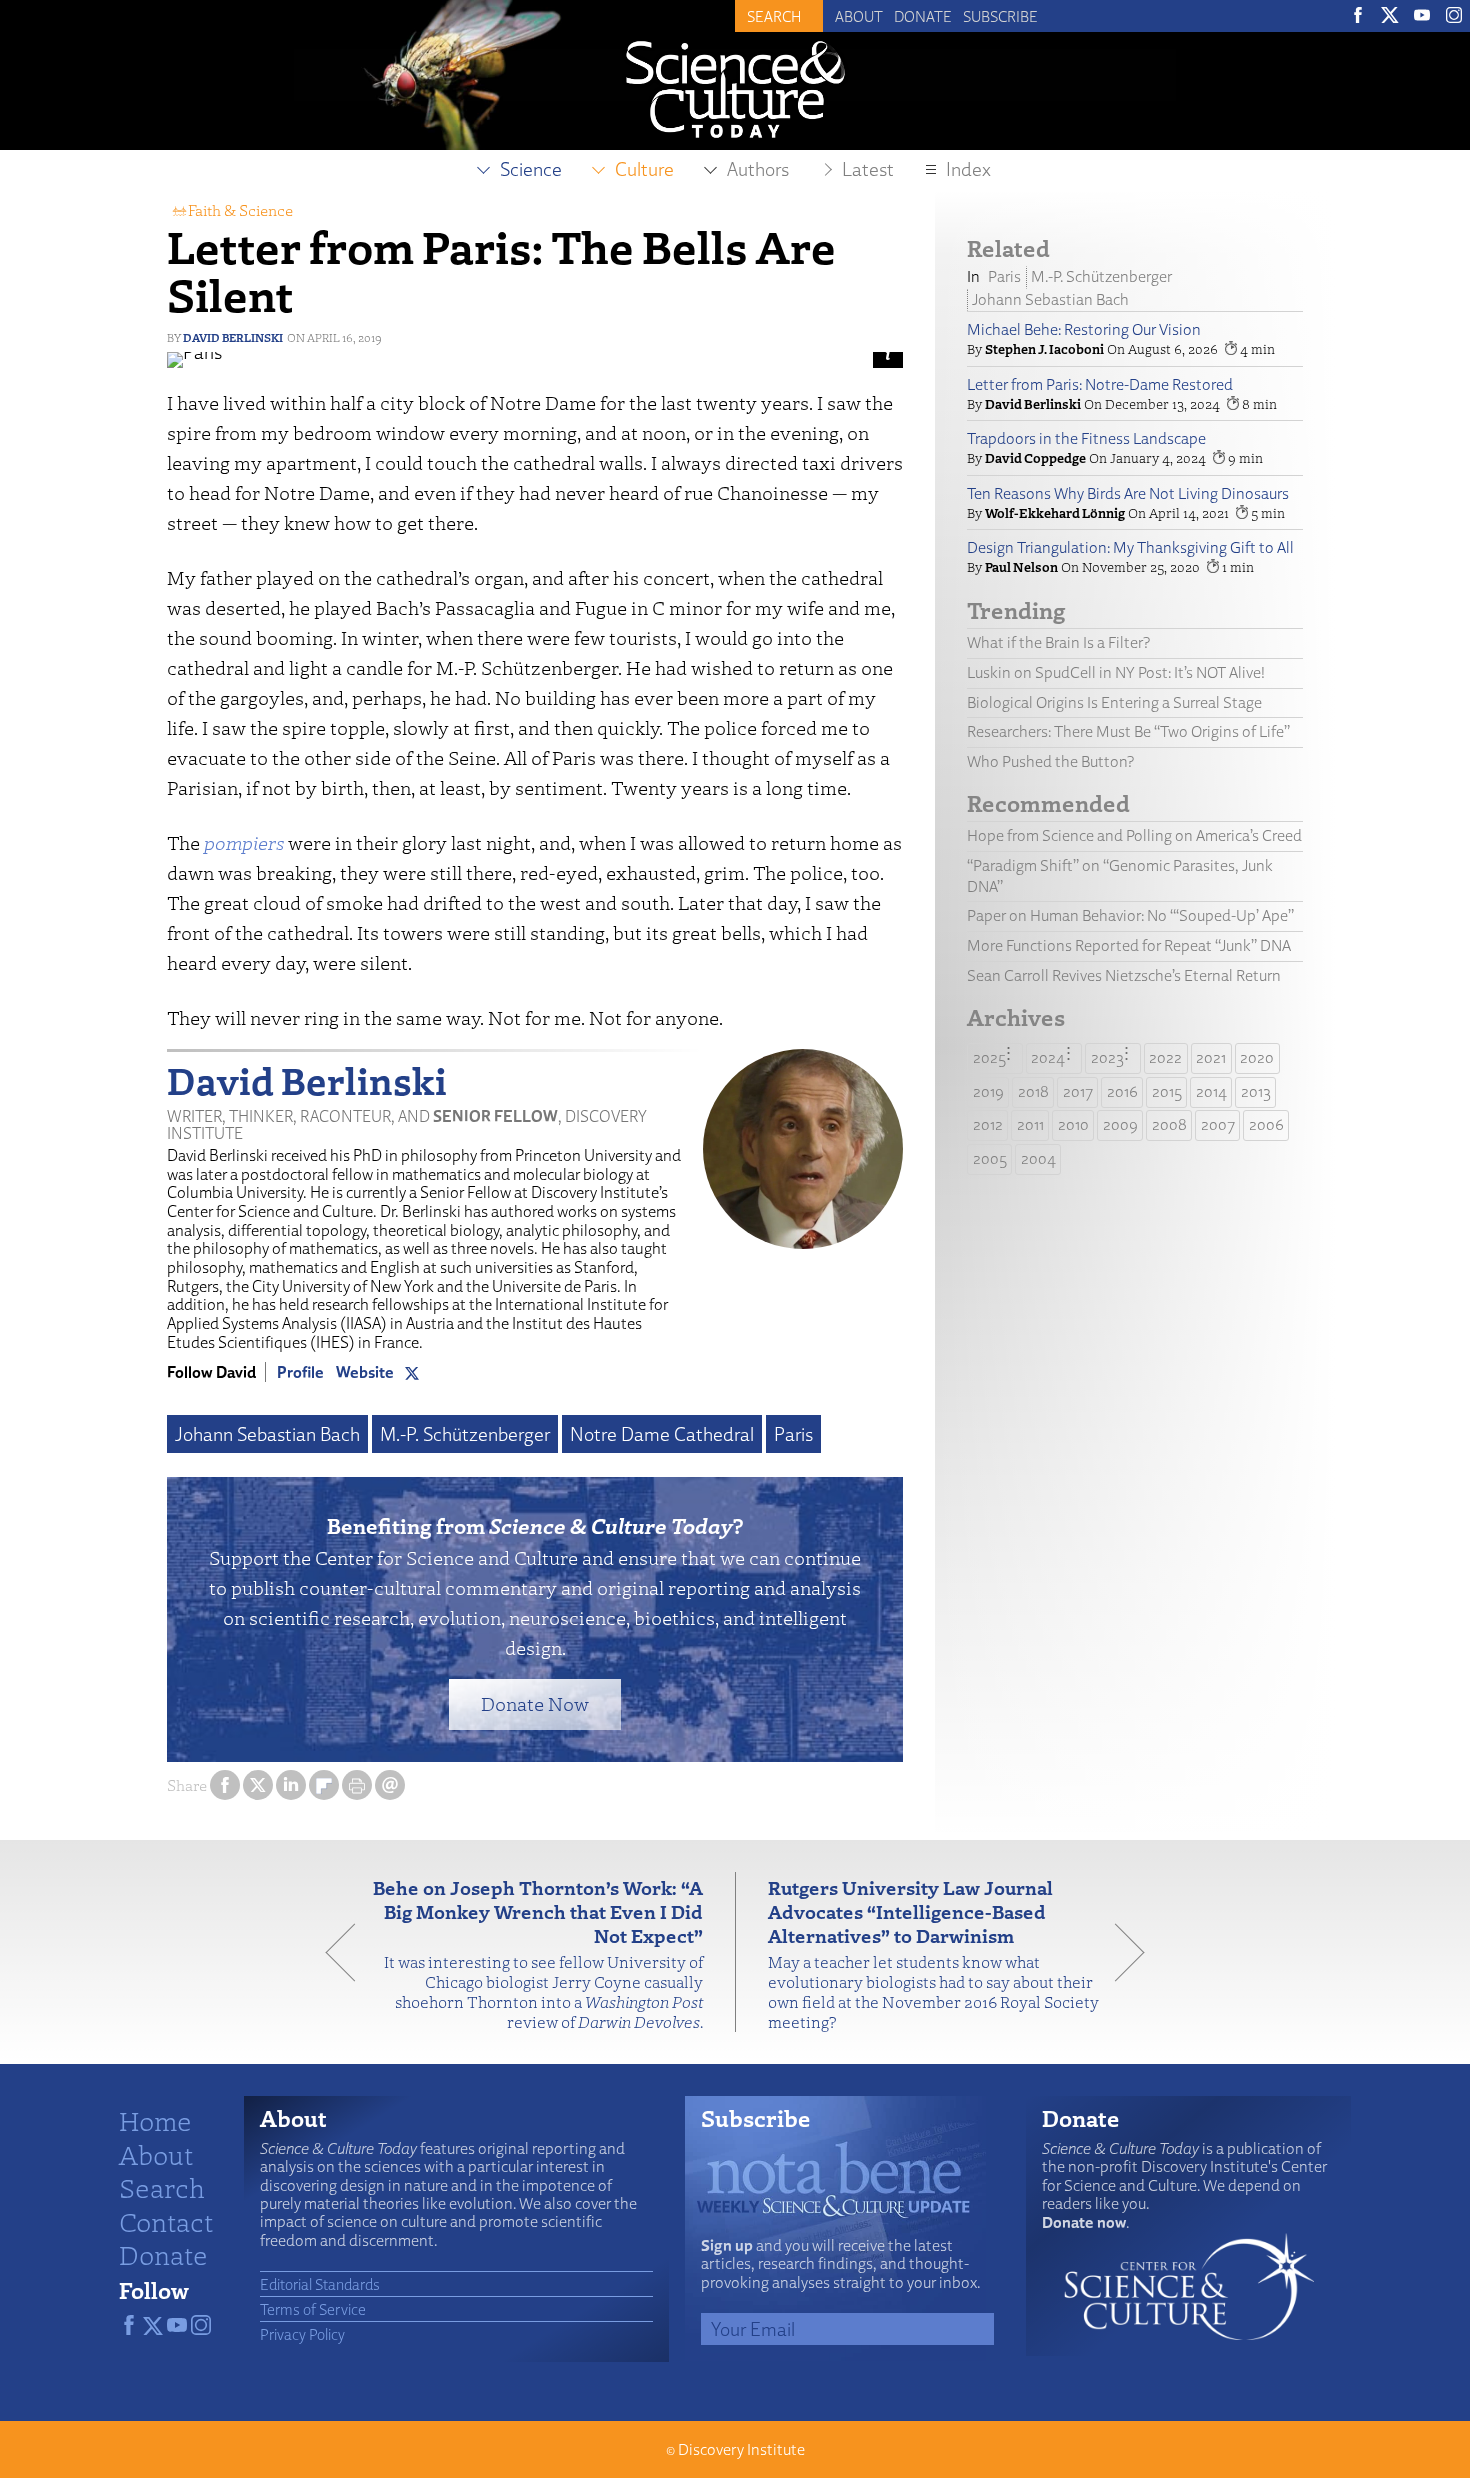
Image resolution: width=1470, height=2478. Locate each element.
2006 (1266, 1124)
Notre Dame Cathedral (662, 1434)
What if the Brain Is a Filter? (1058, 642)
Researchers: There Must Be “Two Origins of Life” (1128, 731)
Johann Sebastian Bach (267, 1434)
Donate (923, 16)
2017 (1078, 1091)
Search (162, 2187)
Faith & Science (240, 210)
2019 (988, 1091)
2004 (1038, 1158)
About (859, 16)
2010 (1073, 1124)
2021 (1211, 1057)
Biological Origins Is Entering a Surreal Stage (1114, 702)
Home (155, 2120)
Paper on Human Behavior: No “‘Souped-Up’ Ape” (1130, 915)
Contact (166, 2221)
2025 (989, 1057)
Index (968, 169)
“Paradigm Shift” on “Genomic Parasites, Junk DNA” (1120, 876)
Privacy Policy (302, 2334)
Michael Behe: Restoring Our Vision (1084, 329)
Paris (793, 1434)
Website (365, 1372)
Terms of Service (313, 2309)
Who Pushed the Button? (1050, 761)
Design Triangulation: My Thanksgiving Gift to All (1130, 547)
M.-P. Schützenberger (465, 1434)
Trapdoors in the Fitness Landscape (1086, 438)
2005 (990, 1158)
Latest (868, 169)
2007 (1218, 1124)
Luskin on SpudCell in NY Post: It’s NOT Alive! (1116, 672)
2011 (1030, 1124)
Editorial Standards (320, 2284)
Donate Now (535, 1703)
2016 (1122, 1091)
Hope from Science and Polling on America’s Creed (1134, 835)
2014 (1211, 1091)
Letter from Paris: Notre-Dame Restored (1100, 384)
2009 (1120, 1124)
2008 (1169, 1124)
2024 (1048, 1057)
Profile (300, 1372)
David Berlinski (233, 337)
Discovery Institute (741, 2449)
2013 (1256, 1091)
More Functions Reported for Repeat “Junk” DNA (1129, 945)
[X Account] (412, 1372)
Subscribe (1000, 16)
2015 (1167, 1091)
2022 (1165, 1057)
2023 (1107, 1057)
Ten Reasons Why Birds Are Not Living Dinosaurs (1128, 493)
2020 (1257, 1057)
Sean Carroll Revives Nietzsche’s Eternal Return (1124, 975)
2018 (1033, 1091)
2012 (988, 1124)
